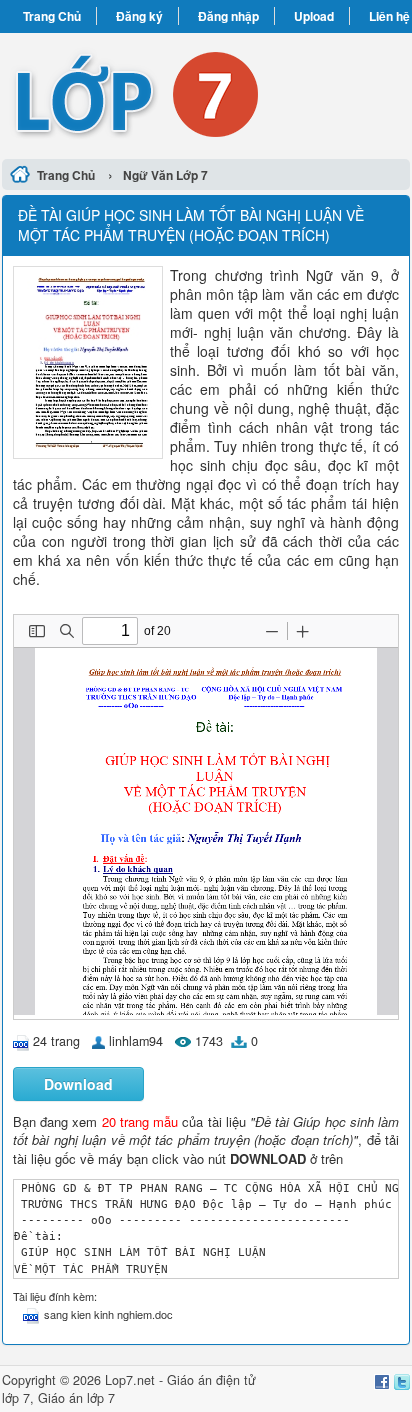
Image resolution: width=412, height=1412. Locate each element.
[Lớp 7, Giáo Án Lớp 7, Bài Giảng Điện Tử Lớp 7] (206, 93)
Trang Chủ (52, 16)
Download (78, 1084)
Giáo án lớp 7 (76, 1398)
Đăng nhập (228, 16)
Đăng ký (139, 16)
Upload (314, 16)
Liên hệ (389, 16)
